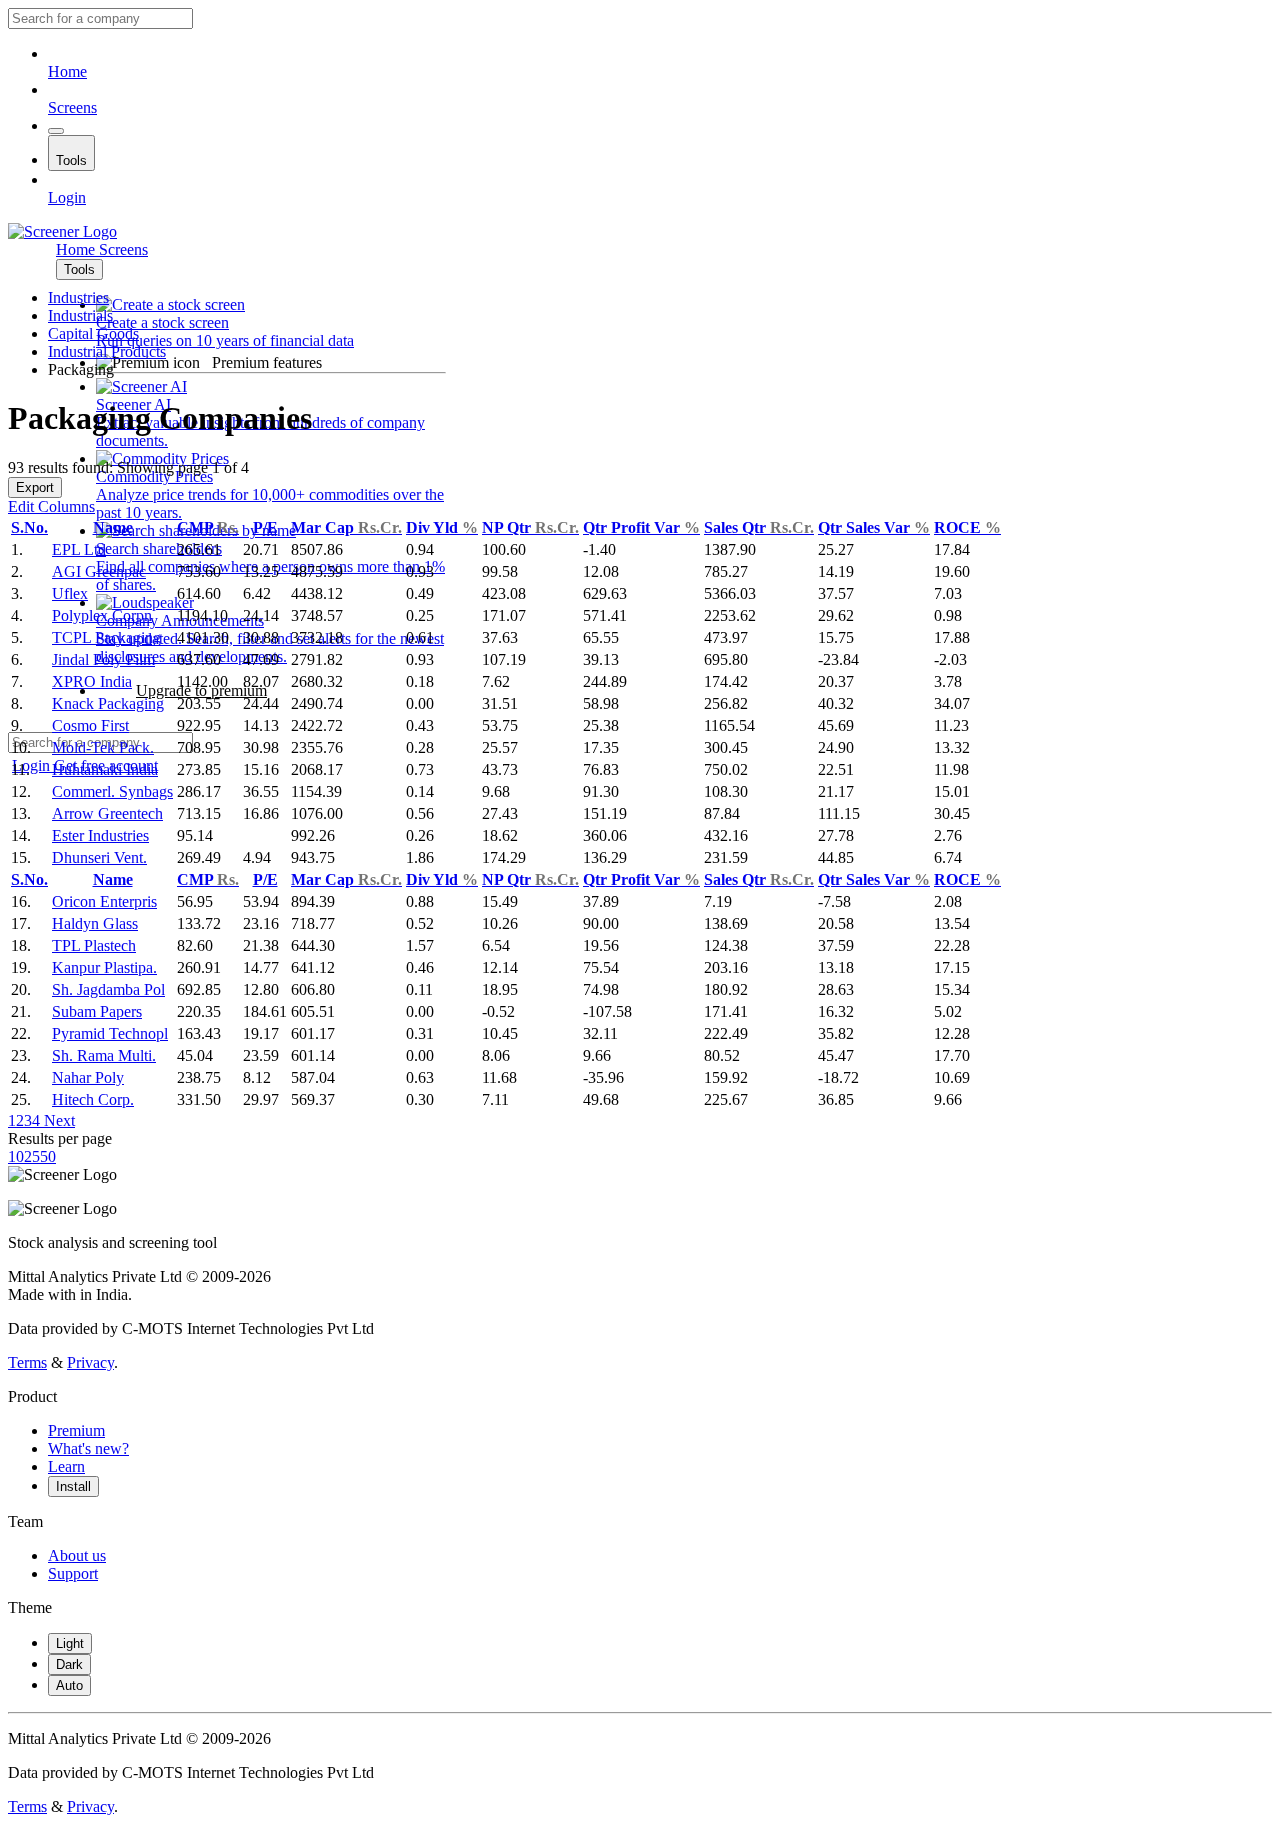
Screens (72, 107)
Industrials (80, 315)
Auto (69, 1685)
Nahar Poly (88, 1077)
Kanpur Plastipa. (104, 967)
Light (70, 1643)
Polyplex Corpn (102, 615)
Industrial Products (107, 351)
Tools (71, 160)
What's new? (88, 1448)
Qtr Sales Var (874, 527)
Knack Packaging (108, 703)
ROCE (967, 527)
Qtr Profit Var (641, 527)
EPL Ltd (79, 549)
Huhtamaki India (105, 769)
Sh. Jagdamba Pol (108, 989)
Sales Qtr (759, 527)
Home (67, 71)
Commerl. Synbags (112, 791)
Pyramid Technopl (110, 1033)
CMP (208, 527)
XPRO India (92, 681)
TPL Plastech (94, 945)
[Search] (56, 131)
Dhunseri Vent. (99, 857)
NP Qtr (530, 527)
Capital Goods (93, 333)
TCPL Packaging (106, 637)
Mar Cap (346, 527)
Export (35, 487)
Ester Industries (100, 835)
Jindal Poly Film (103, 659)
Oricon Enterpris (104, 901)
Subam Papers (97, 1011)
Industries (78, 297)
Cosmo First (90, 725)
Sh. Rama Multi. (104, 1055)
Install (73, 1486)
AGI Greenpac (99, 571)
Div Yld (442, 527)
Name (113, 527)
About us (77, 1555)
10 (16, 1156)
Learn (66, 1466)
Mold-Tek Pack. (103, 747)
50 (48, 1156)
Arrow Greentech (107, 813)
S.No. (29, 527)
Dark (69, 1664)
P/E (265, 527)
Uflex (70, 593)
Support (73, 1573)
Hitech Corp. (93, 1099)
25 (32, 1156)
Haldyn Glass (95, 923)
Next (57, 1120)
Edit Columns (51, 506)
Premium (76, 1430)
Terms (27, 1362)
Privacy (90, 1362)
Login (67, 197)
